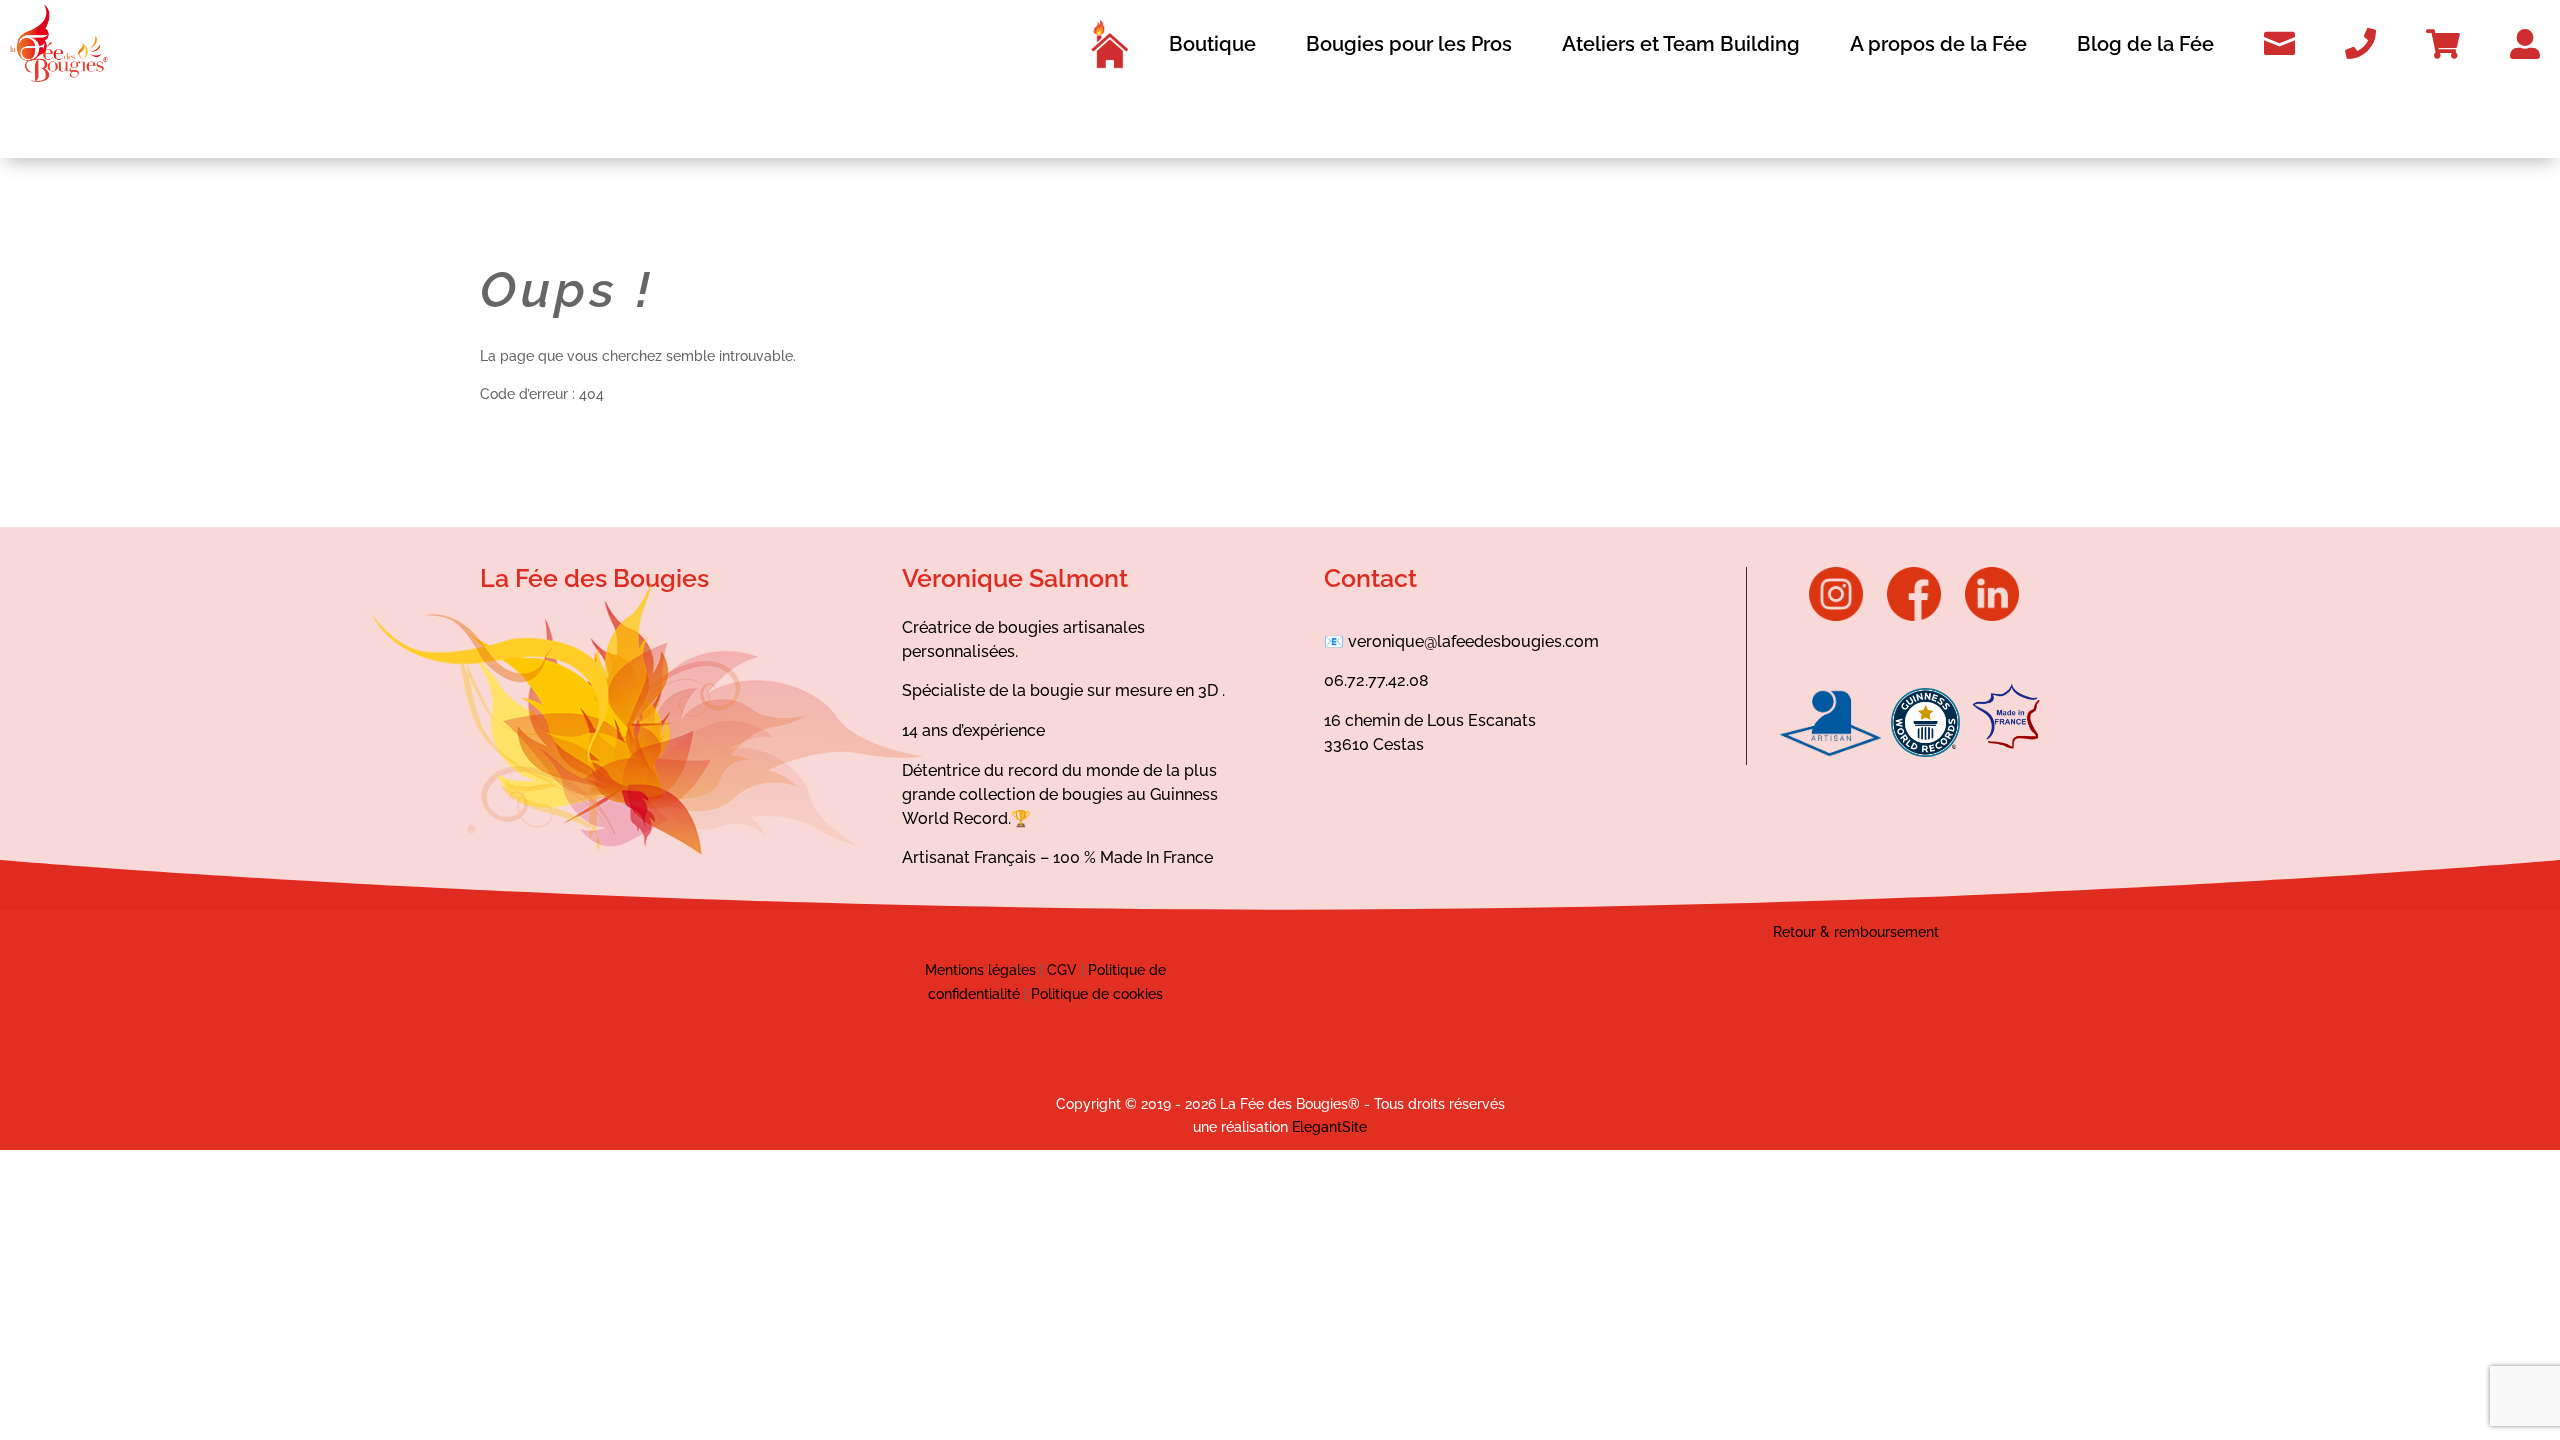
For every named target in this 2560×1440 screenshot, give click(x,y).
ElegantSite (1329, 1127)
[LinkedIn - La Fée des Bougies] (1992, 616)
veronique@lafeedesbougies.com (1473, 641)
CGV (1060, 970)
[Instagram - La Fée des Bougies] (1846, 616)
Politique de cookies (1097, 994)
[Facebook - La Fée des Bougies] (1924, 616)
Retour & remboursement (1856, 932)
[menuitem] (1109, 44)
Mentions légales (980, 970)
